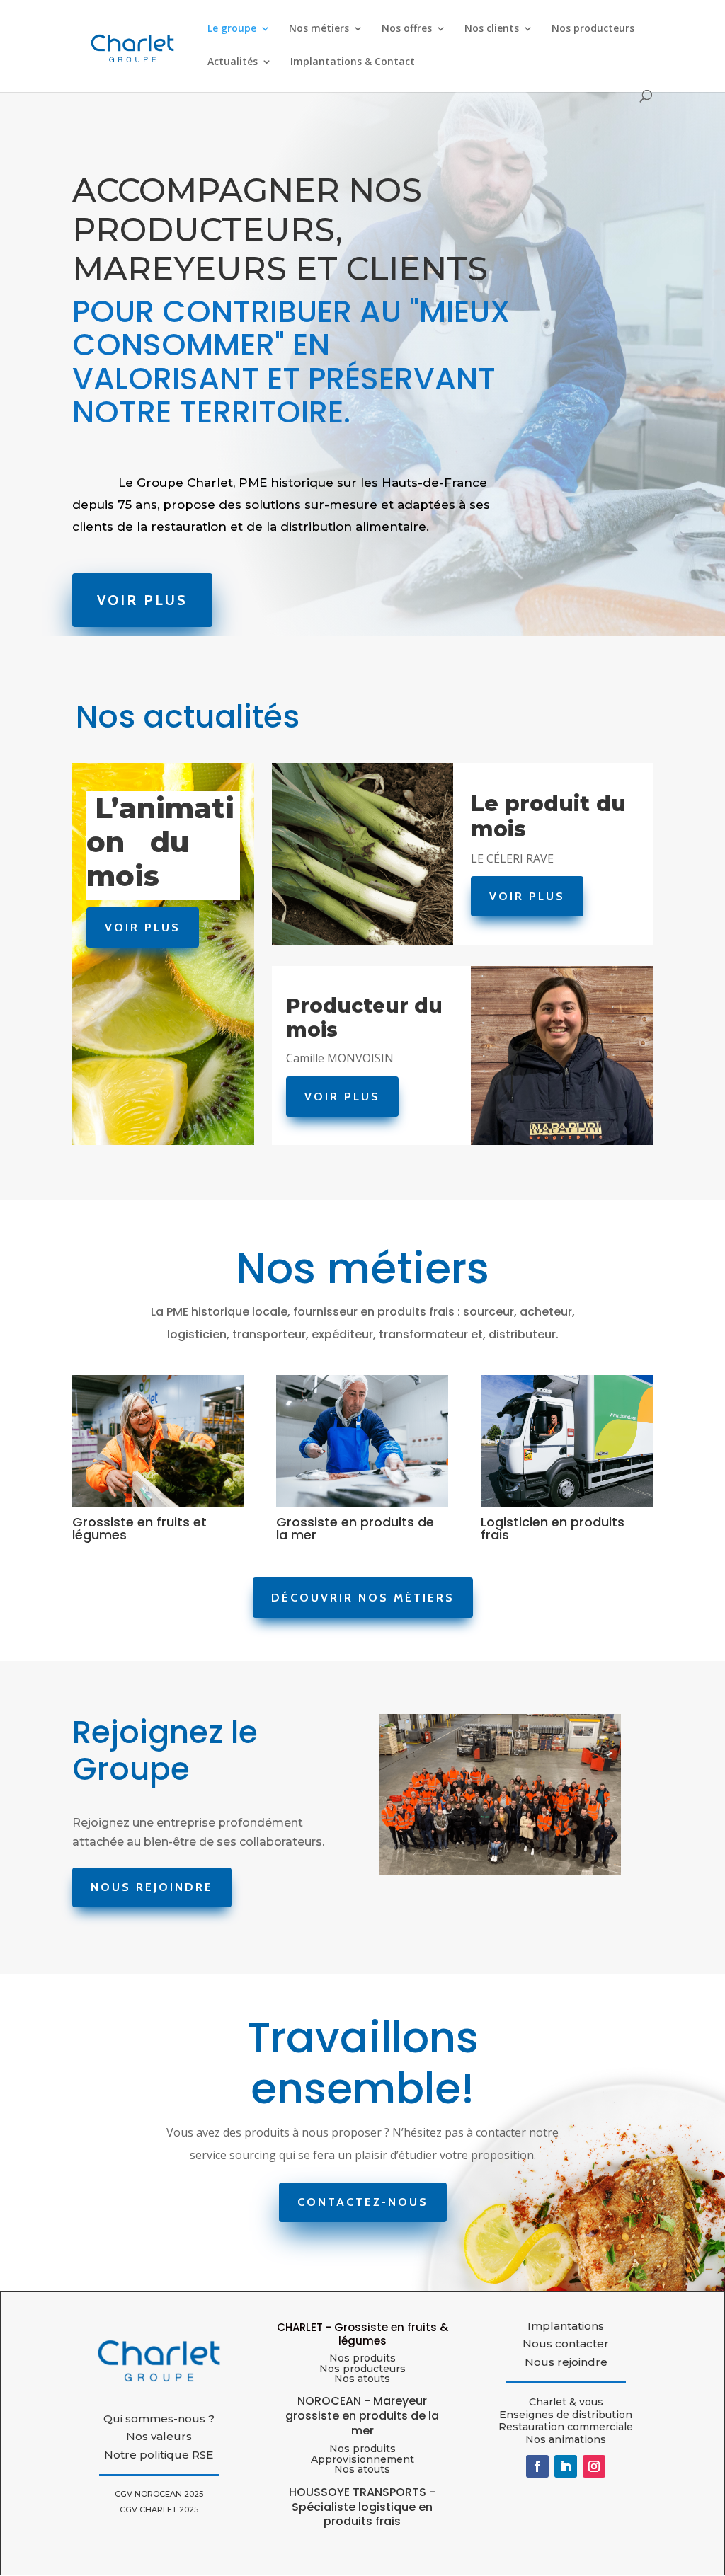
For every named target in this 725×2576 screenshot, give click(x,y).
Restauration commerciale (566, 2427)
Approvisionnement (362, 2459)
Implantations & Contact (353, 62)
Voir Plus (142, 600)
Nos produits (362, 2358)
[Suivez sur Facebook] (537, 2466)
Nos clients (492, 29)
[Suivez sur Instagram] (594, 2466)
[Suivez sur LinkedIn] (566, 2466)
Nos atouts (362, 2469)
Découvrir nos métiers (363, 1598)
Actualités (233, 62)
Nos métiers (319, 29)
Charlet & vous (566, 2402)
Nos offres (407, 29)
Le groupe (232, 29)
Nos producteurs (593, 29)
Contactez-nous (363, 2202)
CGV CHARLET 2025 (159, 2509)
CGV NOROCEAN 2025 (159, 2494)
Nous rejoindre (152, 1887)
